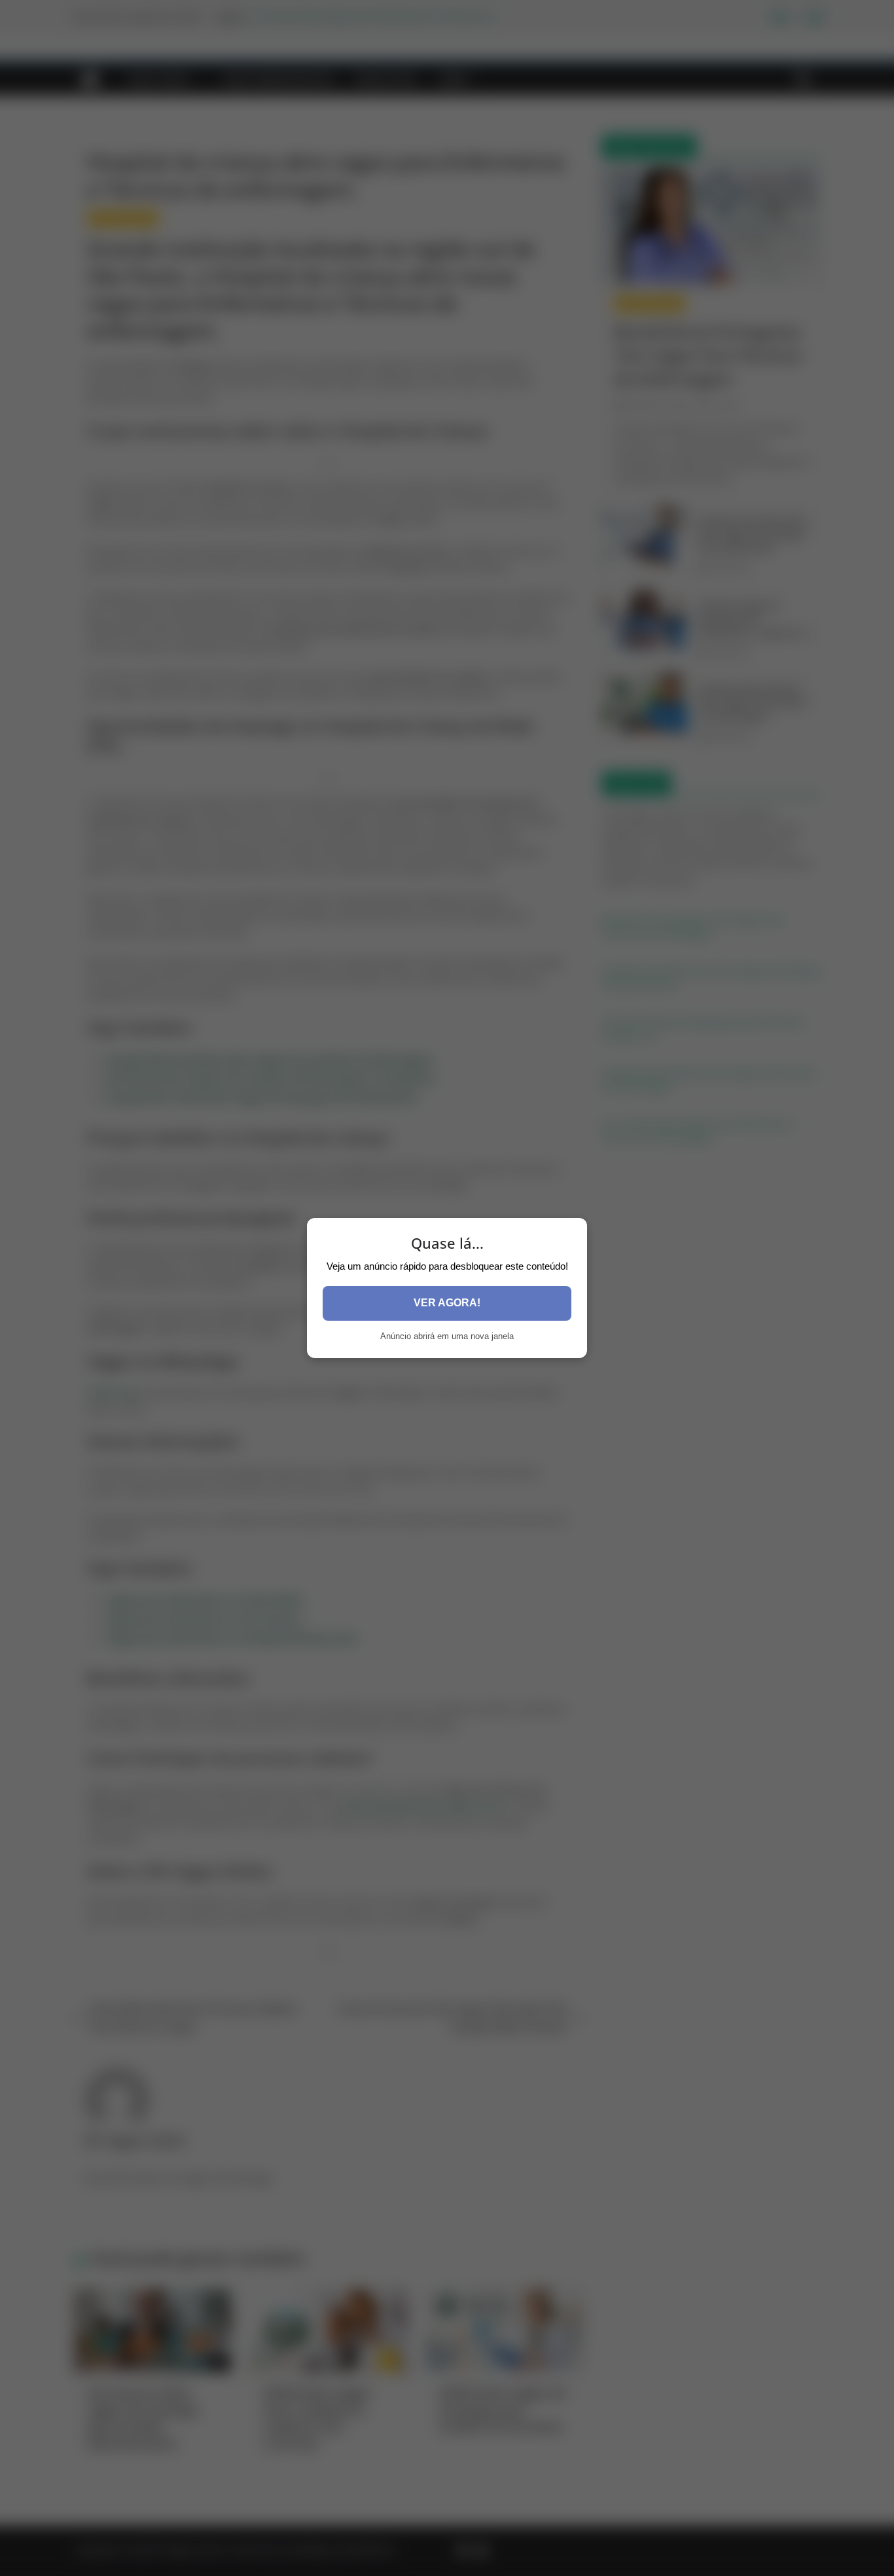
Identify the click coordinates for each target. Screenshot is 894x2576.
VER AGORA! (447, 1303)
